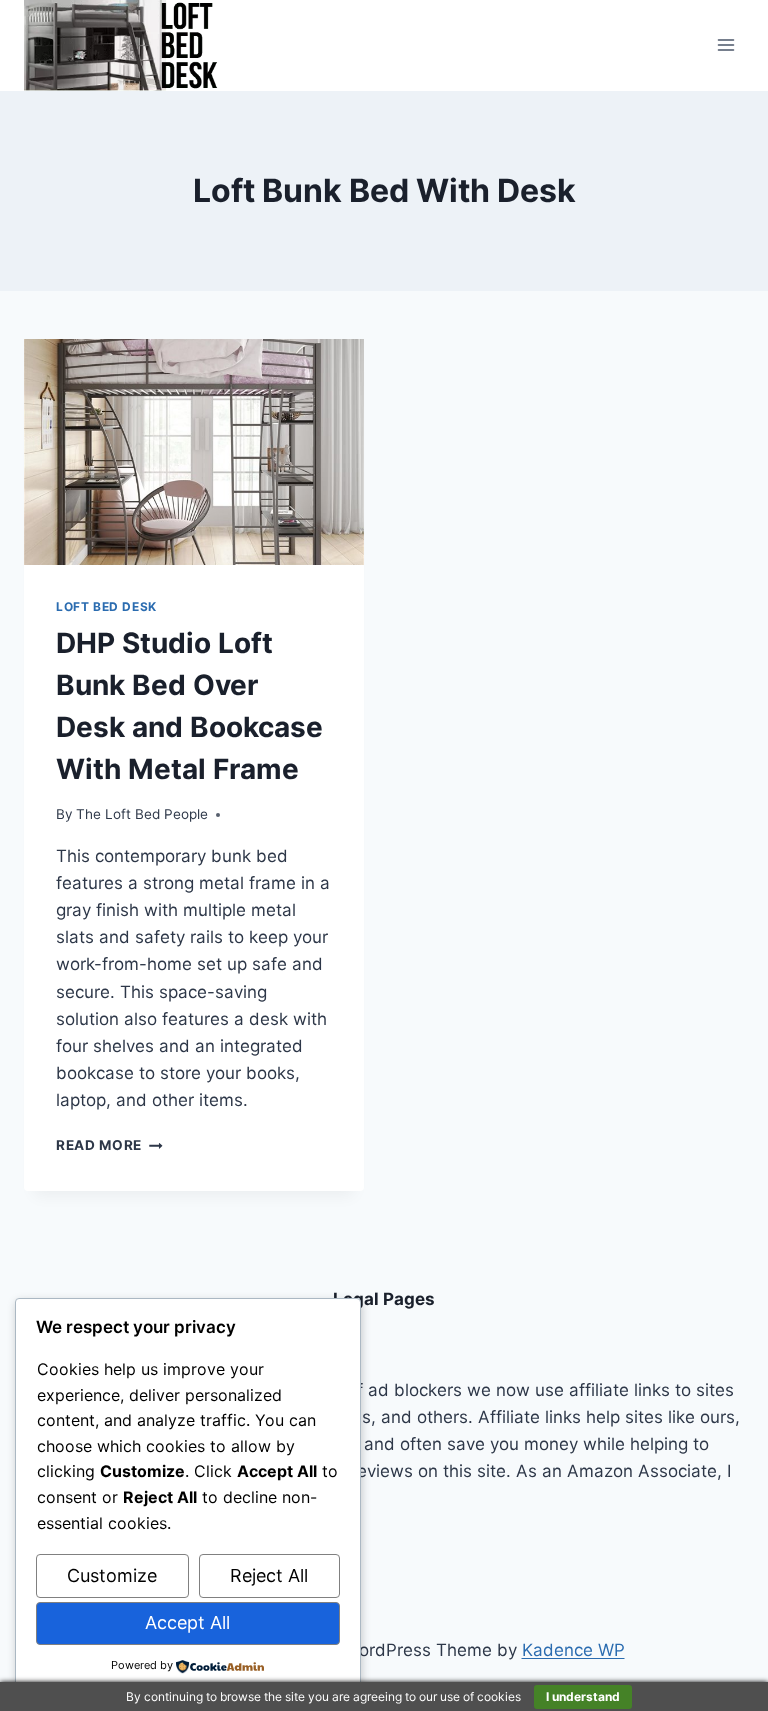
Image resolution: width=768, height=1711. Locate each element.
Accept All (187, 1622)
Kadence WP (573, 1650)
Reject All (269, 1575)
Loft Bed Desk (106, 606)
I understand (583, 1696)
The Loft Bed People (142, 814)
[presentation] (194, 452)
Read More (109, 1145)
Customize (112, 1575)
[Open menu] (725, 45)
